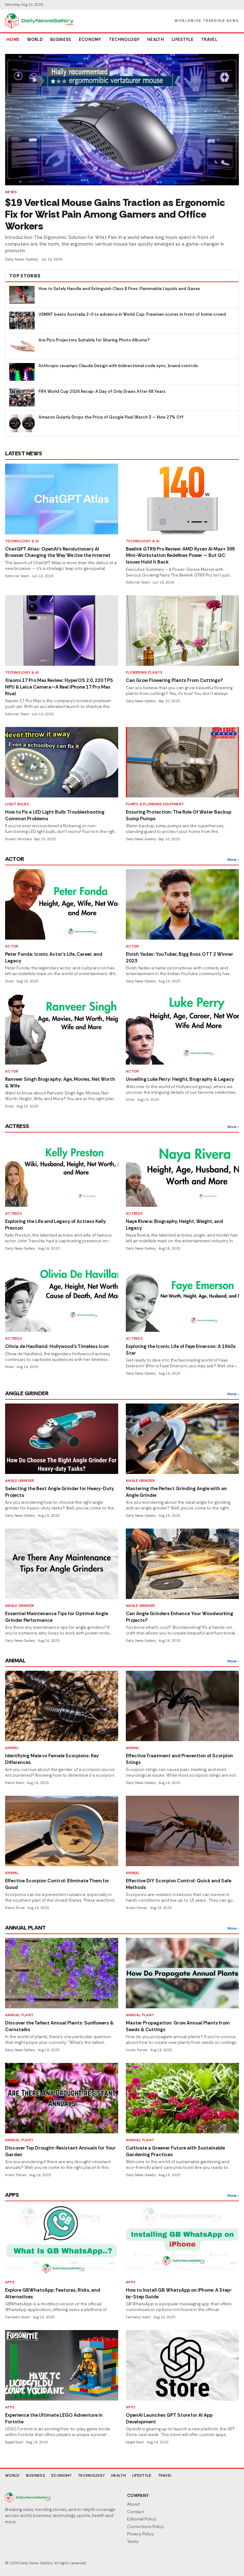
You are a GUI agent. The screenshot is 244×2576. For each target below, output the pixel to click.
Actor (12, 946)
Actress (14, 1213)
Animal (12, 1748)
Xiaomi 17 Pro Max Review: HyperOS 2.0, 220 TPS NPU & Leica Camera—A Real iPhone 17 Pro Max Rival (59, 687)
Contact (136, 2512)
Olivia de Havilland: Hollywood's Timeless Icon (57, 1346)
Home (13, 40)
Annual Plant (19, 2015)
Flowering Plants (144, 672)
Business (61, 40)
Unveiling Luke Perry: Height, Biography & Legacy (180, 1079)
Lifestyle (183, 40)
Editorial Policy (142, 2519)
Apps (10, 2282)
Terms (133, 2542)
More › (233, 860)
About (133, 2504)
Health (156, 40)
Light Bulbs (17, 804)
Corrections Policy (146, 2527)
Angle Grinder (20, 1481)
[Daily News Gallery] (39, 21)
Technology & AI (22, 541)
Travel (209, 40)
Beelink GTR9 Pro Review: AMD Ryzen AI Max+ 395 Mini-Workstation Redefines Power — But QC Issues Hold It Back (180, 555)
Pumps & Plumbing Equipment (155, 804)
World (35, 40)
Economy (90, 40)
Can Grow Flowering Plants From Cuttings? (174, 680)
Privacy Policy (141, 2534)
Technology (124, 40)
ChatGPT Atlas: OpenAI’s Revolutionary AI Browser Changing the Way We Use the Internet (58, 552)
